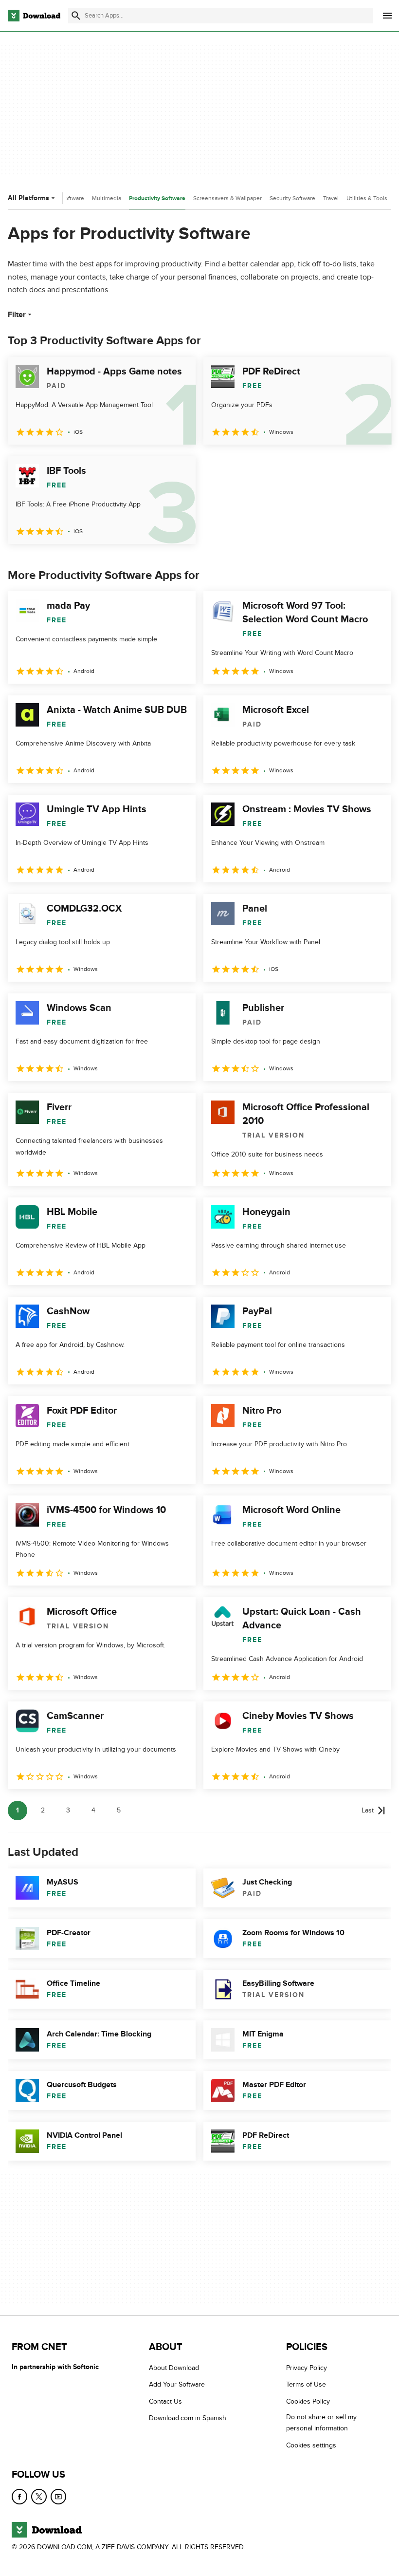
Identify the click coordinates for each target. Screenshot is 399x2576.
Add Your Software (177, 2384)
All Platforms (28, 198)
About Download (174, 2368)
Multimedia (107, 198)
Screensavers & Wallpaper (227, 198)
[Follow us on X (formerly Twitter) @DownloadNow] (39, 2497)
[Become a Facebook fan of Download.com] (19, 2497)
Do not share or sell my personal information (321, 2423)
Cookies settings (311, 2445)
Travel (331, 198)
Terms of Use (306, 2384)
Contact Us (165, 2401)
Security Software (292, 198)
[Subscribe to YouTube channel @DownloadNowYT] (58, 2497)
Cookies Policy (308, 2401)
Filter (17, 315)
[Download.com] (34, 16)
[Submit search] (76, 16)
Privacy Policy (307, 2368)
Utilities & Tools (367, 198)
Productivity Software (157, 198)
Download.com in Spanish (188, 2418)
